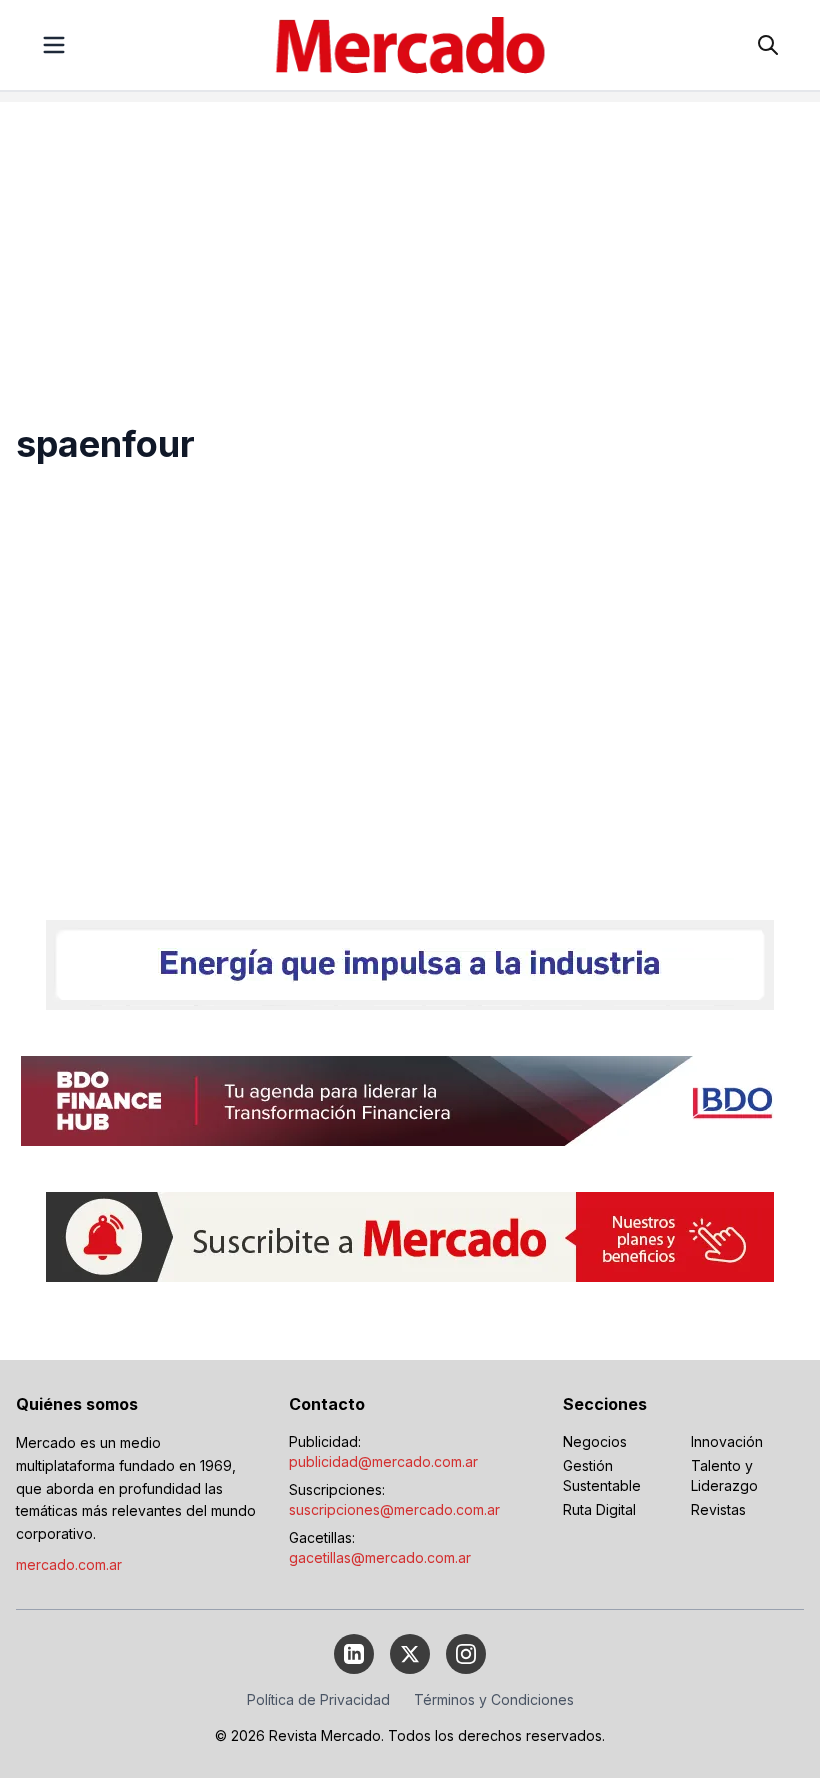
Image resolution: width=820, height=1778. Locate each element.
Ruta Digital (599, 1509)
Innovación (727, 1441)
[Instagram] (466, 1654)
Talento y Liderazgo (724, 1475)
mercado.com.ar (69, 1564)
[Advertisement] (410, 242)
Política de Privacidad (318, 1699)
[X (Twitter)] (410, 1654)
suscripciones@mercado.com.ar (394, 1509)
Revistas (718, 1509)
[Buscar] (768, 45)
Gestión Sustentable (602, 1475)
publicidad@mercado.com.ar (383, 1461)
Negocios (595, 1441)
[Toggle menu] (54, 45)
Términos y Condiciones (494, 1699)
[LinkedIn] (354, 1654)
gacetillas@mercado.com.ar (380, 1557)
